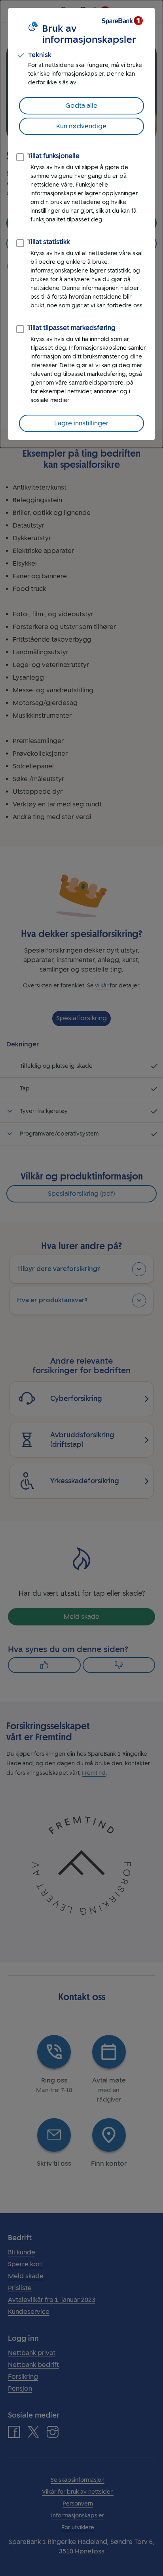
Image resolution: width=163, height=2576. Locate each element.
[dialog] (81, 224)
